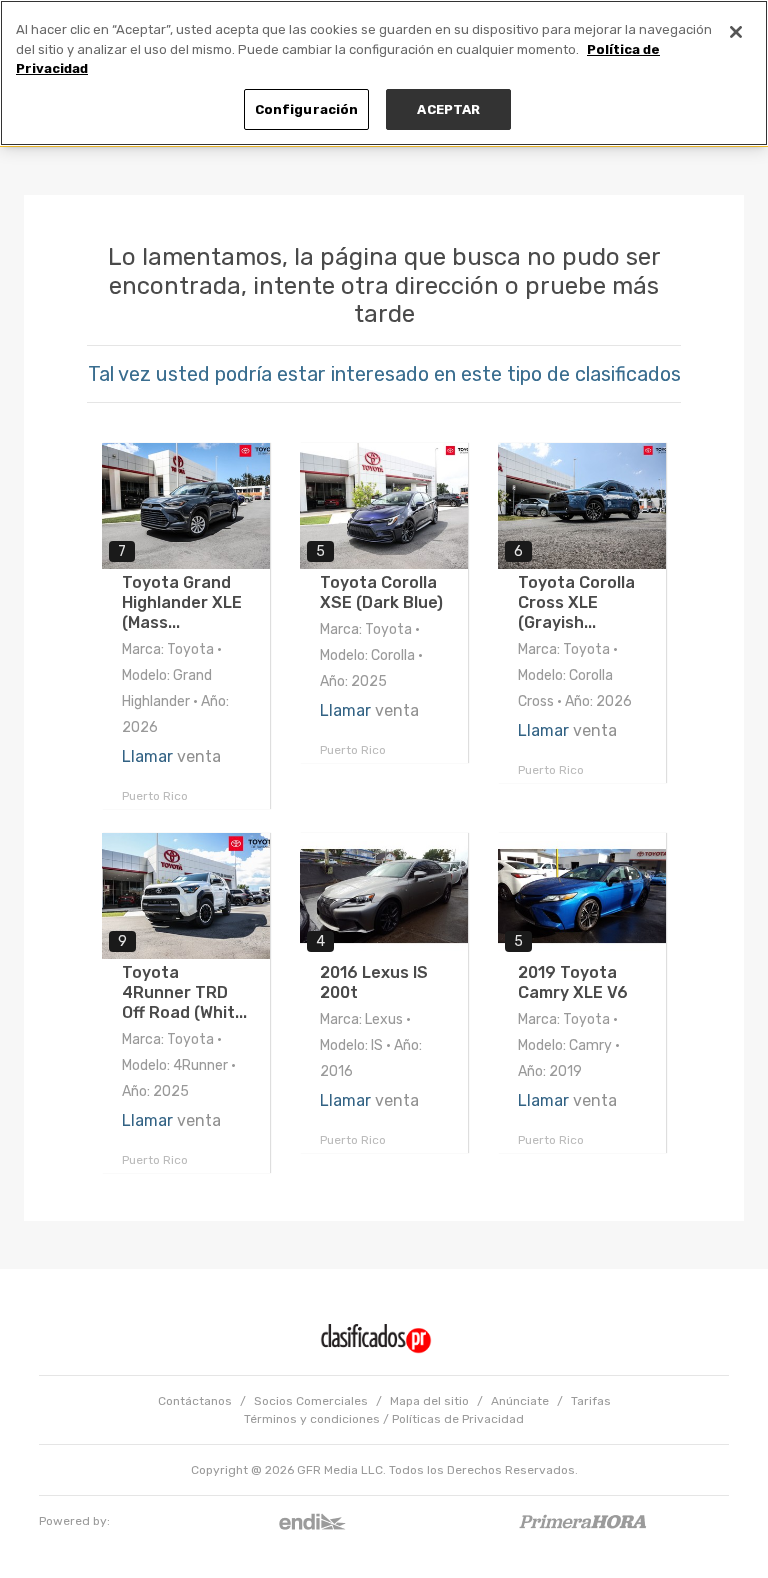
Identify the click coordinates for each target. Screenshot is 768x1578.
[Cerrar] (736, 32)
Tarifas (591, 1401)
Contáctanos (195, 1401)
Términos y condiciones (312, 1419)
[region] (384, 73)
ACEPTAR (448, 109)
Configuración (307, 109)
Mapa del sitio (429, 1401)
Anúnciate (520, 1401)
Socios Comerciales (311, 1401)
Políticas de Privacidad (458, 1419)
